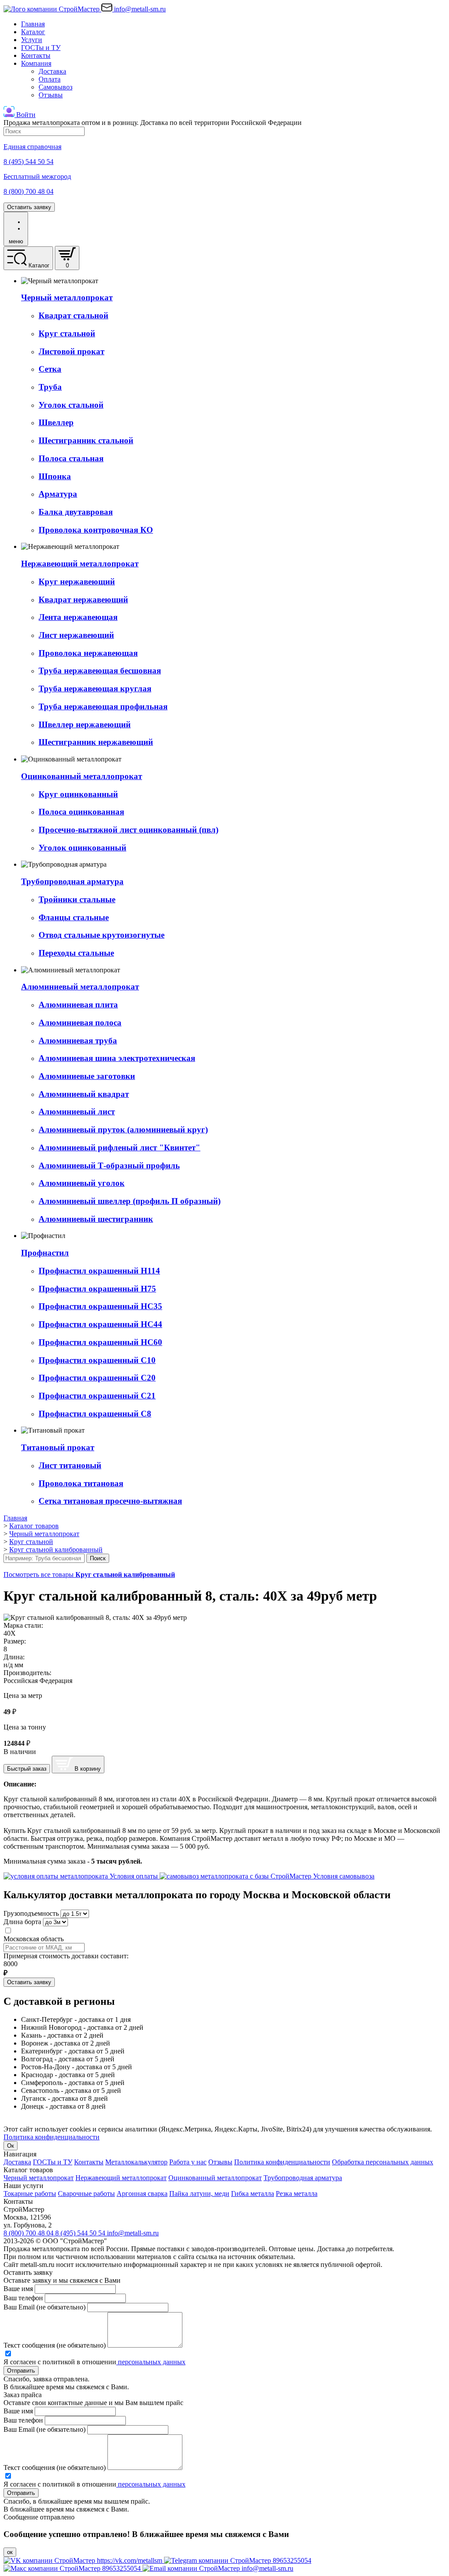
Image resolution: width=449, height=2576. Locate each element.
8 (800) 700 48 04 (29, 2233)
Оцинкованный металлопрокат (215, 2178)
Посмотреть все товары (89, 1574)
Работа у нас (188, 2162)
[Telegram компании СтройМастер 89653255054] (238, 2560)
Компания (36, 63)
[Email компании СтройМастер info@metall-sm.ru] (218, 2568)
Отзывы (51, 95)
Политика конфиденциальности (52, 2137)
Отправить (21, 2371)
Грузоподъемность (31, 1913)
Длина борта (22, 1922)
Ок (11, 2146)
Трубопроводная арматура (303, 2178)
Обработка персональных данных (383, 2162)
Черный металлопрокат (39, 2178)
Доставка (52, 71)
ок (10, 2552)
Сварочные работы (86, 2194)
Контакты (36, 55)
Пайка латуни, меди (199, 2194)
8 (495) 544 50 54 (81, 2233)
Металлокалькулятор (136, 2162)
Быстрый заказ (27, 1769)
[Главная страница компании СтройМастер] (52, 9)
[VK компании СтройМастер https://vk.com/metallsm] (84, 2560)
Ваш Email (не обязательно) (45, 2307)
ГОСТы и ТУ (41, 48)
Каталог (33, 32)
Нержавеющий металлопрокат (121, 2178)
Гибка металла (253, 2194)
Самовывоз (55, 87)
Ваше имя (18, 2289)
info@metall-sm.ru (133, 2233)
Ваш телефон (23, 2298)
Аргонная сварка (142, 2194)
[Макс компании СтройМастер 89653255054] (73, 2568)
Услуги (32, 40)
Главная (33, 24)
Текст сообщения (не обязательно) (55, 2345)
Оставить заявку (29, 207)
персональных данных (151, 2362)
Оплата (50, 79)
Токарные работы (30, 2194)
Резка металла (297, 2194)
